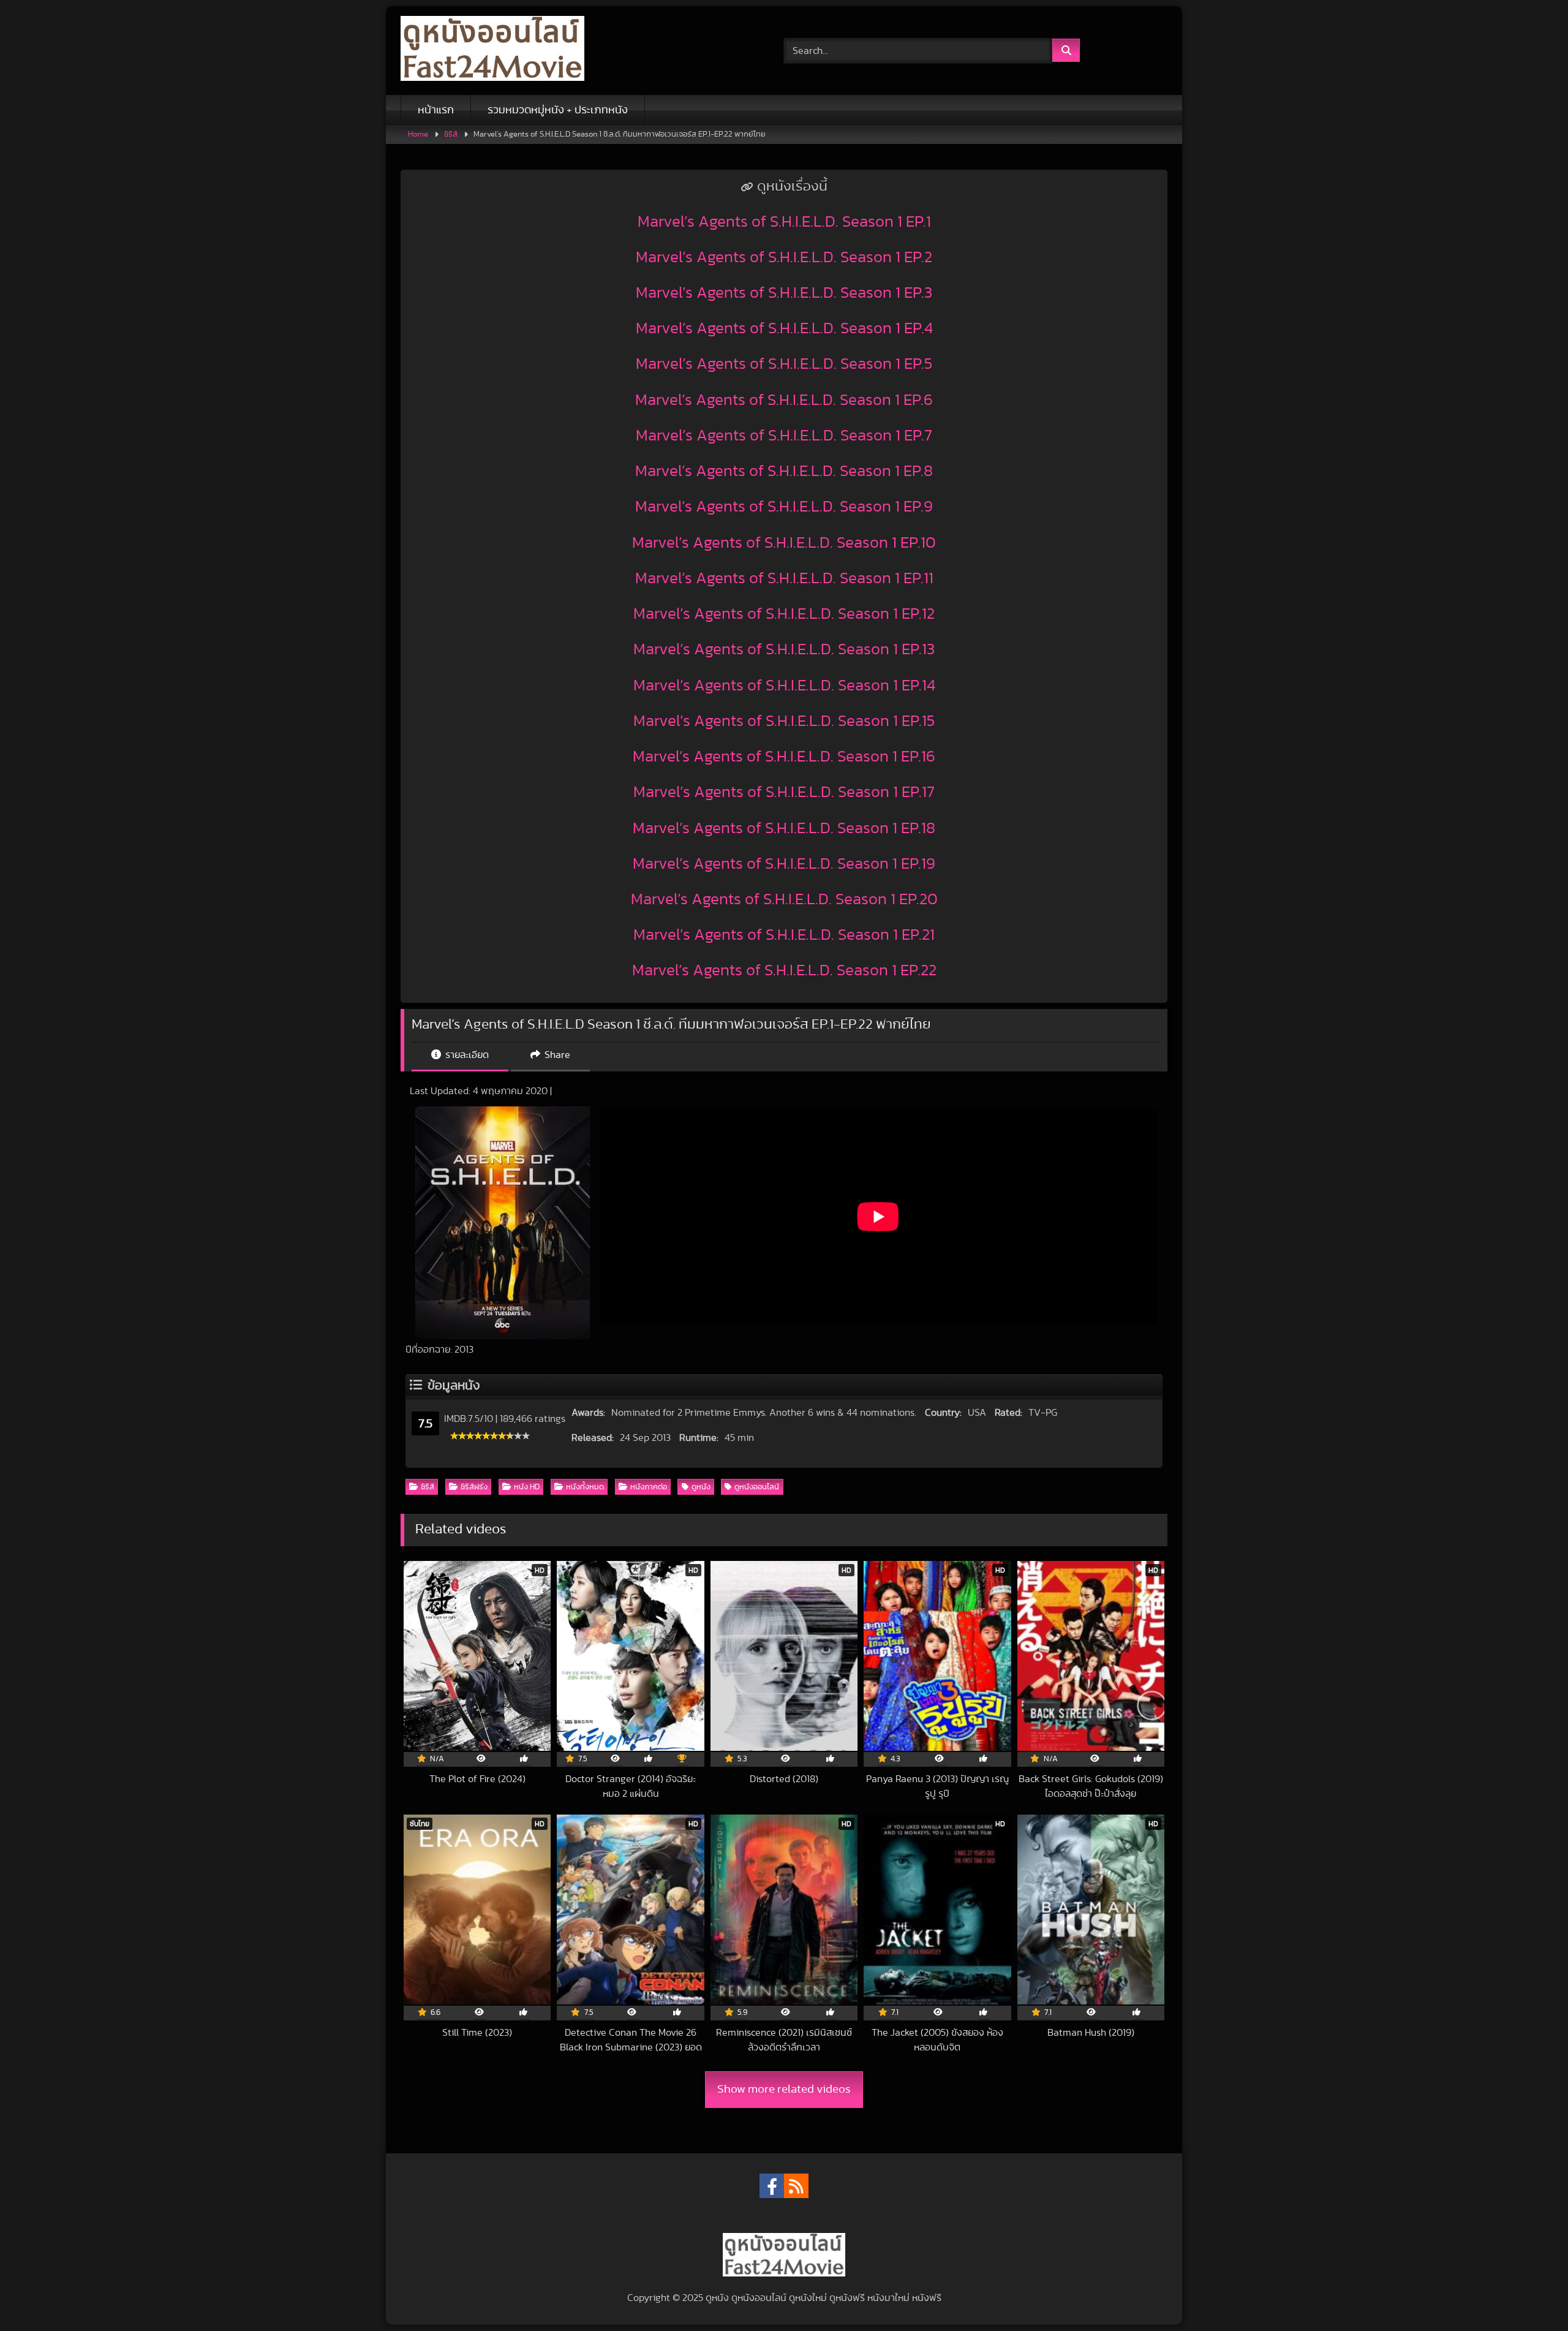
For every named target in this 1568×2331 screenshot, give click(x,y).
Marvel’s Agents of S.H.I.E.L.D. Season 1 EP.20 (784, 899)
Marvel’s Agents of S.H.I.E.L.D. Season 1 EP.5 (784, 364)
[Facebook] (772, 2186)
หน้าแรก (436, 110)
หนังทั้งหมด (585, 1487)
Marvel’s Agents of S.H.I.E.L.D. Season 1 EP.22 (784, 970)
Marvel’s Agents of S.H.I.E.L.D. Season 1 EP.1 (784, 222)
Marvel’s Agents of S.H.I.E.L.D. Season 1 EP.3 (784, 293)
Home (418, 134)
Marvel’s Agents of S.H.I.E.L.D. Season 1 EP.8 (784, 471)
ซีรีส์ (451, 134)
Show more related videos (784, 2089)
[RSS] (796, 2186)
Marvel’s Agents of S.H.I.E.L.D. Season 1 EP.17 (784, 792)
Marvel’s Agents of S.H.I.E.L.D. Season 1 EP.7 (784, 436)
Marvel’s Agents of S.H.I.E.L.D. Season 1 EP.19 (784, 864)
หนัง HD (527, 1487)
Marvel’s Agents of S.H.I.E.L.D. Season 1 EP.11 (784, 578)
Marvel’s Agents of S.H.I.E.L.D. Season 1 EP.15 (784, 721)
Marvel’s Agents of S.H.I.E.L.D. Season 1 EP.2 (784, 257)
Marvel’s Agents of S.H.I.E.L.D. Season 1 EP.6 (784, 400)
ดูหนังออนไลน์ (757, 1487)
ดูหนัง (701, 1487)
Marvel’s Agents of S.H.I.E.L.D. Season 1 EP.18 (784, 828)
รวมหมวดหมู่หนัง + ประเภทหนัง (558, 110)
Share (556, 1055)
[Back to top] (1530, 2295)
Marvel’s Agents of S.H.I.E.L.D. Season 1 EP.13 (784, 649)
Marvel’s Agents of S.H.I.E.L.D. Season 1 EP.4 (784, 328)
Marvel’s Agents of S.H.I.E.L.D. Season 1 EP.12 (784, 614)
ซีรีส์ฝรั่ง (474, 1487)
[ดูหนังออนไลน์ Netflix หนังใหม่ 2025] (492, 51)
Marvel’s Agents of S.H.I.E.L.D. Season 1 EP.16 (784, 757)
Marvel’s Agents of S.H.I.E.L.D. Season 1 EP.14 (784, 686)
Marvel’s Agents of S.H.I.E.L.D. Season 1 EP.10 (784, 543)
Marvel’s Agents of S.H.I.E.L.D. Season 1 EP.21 (784, 935)
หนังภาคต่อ (649, 1487)
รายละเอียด (466, 1055)
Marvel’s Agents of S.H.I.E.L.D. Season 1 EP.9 (784, 507)
